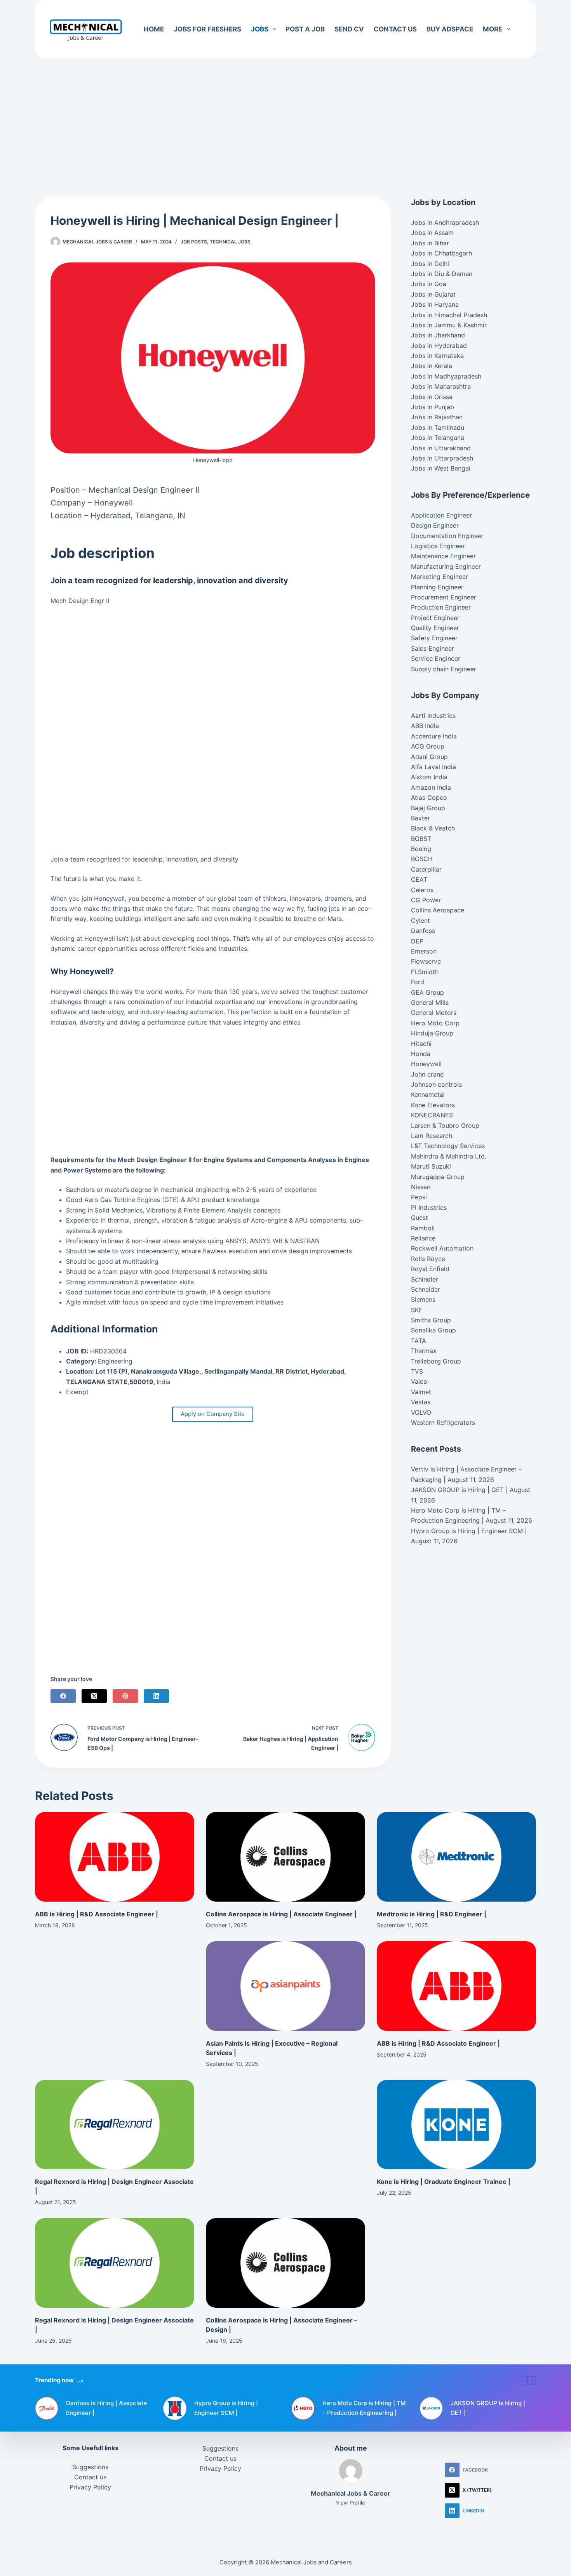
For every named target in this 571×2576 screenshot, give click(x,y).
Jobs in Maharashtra (441, 386)
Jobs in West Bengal (441, 468)
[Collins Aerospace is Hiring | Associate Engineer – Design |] (285, 2263)
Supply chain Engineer (444, 669)
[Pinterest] (125, 1696)
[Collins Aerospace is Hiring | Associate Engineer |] (285, 1857)
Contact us (395, 29)
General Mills (430, 1002)
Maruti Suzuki (431, 1166)
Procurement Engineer (444, 597)
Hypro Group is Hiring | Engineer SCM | (469, 1531)
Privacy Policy (90, 2487)
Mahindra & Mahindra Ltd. (449, 1156)
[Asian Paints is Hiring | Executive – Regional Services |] (285, 1986)
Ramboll (423, 1228)
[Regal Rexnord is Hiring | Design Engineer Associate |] (115, 2125)
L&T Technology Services (448, 1146)
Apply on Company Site (213, 1414)
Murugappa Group (438, 1177)
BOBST (421, 839)
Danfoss (423, 931)
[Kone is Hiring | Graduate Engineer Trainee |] (456, 2125)
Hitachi (421, 1044)
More (493, 29)
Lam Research (432, 1136)
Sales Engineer (433, 648)
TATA (419, 1341)
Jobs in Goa (429, 284)
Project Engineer (435, 618)
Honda (421, 1054)
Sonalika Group (433, 1330)
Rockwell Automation (442, 1248)
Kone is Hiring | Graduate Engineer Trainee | (444, 2182)
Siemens (423, 1299)
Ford (418, 982)
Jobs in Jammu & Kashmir (449, 325)
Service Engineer (436, 658)
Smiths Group (431, 1320)
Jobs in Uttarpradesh (442, 458)
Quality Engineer (435, 628)
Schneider (426, 1289)
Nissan (421, 1187)
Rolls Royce (428, 1259)
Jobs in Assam (432, 233)
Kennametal (428, 1094)
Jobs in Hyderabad (439, 346)
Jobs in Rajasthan (437, 417)
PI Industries (429, 1207)
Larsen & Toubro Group (445, 1126)
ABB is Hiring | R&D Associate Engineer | (97, 1914)
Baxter (420, 818)
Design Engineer (435, 525)
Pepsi (419, 1197)
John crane (427, 1074)
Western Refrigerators (443, 1423)
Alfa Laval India (433, 767)
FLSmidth (425, 972)
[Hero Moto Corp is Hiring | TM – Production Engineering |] (303, 2408)
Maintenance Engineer (443, 556)
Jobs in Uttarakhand (441, 448)
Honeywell (426, 1064)
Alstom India (429, 777)
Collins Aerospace (438, 910)
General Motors (434, 1013)
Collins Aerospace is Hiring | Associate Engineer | (281, 1914)
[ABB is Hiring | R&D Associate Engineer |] (115, 1857)
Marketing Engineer (440, 577)
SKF (417, 1310)
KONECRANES (432, 1115)
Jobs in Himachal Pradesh (449, 315)
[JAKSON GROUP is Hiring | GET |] (431, 2408)
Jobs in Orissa (432, 397)
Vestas (421, 1402)
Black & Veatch (433, 828)
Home (154, 29)
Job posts (194, 242)
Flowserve (426, 961)
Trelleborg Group (436, 1361)
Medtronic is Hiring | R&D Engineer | (432, 1914)
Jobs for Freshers (207, 29)
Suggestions (90, 2467)
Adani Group (429, 757)
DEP (417, 941)
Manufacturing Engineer (446, 566)
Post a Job (305, 29)
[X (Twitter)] (94, 1696)
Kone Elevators (433, 1105)
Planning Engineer (437, 587)
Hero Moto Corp (435, 1023)
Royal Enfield (430, 1269)
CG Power (426, 900)
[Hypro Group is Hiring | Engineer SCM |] (175, 2408)
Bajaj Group (428, 808)
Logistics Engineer (438, 546)
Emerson (424, 951)
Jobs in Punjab (433, 407)
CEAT (419, 879)
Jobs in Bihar (430, 243)
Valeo (419, 1381)
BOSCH (422, 859)
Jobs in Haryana (435, 304)
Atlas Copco (429, 797)
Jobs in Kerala (432, 366)
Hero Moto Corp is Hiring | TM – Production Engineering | (364, 2408)
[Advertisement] (285, 116)
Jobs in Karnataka (437, 356)
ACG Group (428, 746)
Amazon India (431, 787)
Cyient (420, 921)
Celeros (422, 890)
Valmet (421, 1392)
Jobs (260, 29)
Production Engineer (441, 607)
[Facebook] (63, 1696)
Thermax (424, 1351)
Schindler (425, 1279)
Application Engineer (441, 515)
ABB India (425, 726)
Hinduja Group (432, 1033)
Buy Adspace (450, 29)
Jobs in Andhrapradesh (445, 222)
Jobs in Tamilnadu (438, 427)
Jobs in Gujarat (433, 294)
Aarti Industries (433, 716)
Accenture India (434, 736)
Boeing (421, 849)
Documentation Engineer (447, 536)
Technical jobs (230, 242)
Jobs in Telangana (438, 438)
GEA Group (427, 992)
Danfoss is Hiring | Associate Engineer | (107, 2408)
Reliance (423, 1238)
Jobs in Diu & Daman (442, 274)
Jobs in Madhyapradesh (446, 376)
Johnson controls (436, 1084)
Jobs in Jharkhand (438, 335)
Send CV (349, 29)
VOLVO (421, 1412)
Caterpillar (426, 869)
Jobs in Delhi (430, 264)
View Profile (351, 2503)
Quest (420, 1218)
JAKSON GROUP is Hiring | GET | (459, 1490)
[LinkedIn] (156, 1696)
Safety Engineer (434, 638)
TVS (417, 1371)
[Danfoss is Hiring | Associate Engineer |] (47, 2408)
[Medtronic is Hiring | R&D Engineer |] (456, 1857)
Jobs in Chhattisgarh (441, 253)
